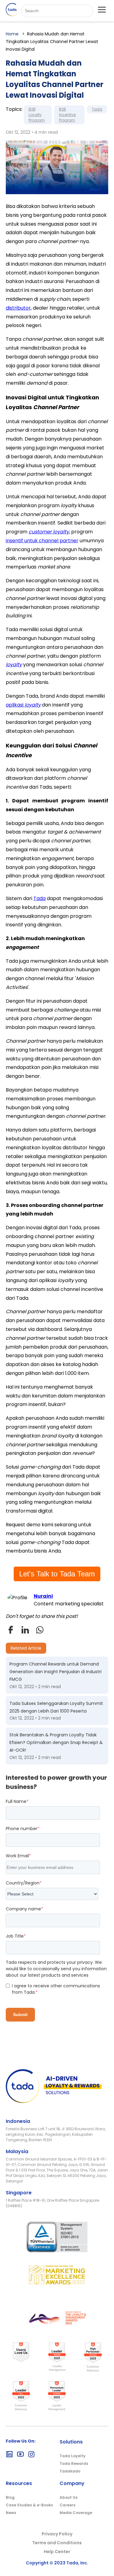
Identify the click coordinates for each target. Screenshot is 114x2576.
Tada (97, 109)
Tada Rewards (74, 2463)
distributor (18, 308)
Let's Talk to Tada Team (57, 1574)
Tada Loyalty (73, 2456)
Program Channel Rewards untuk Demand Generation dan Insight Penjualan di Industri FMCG (55, 1672)
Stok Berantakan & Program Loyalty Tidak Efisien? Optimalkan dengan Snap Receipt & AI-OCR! (56, 1742)
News (11, 2513)
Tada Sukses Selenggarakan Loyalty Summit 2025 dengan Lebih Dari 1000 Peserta (56, 1707)
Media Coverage (76, 2513)
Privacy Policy (57, 2534)
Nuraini (43, 1596)
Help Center (57, 2552)
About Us (69, 2497)
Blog (10, 2497)
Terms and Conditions (57, 2543)
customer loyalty (49, 532)
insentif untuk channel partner (42, 541)
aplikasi (23, 705)
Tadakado (70, 2471)
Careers (67, 2505)
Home (12, 34)
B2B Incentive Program (67, 115)
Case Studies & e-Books (29, 2505)
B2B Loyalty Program (37, 115)
